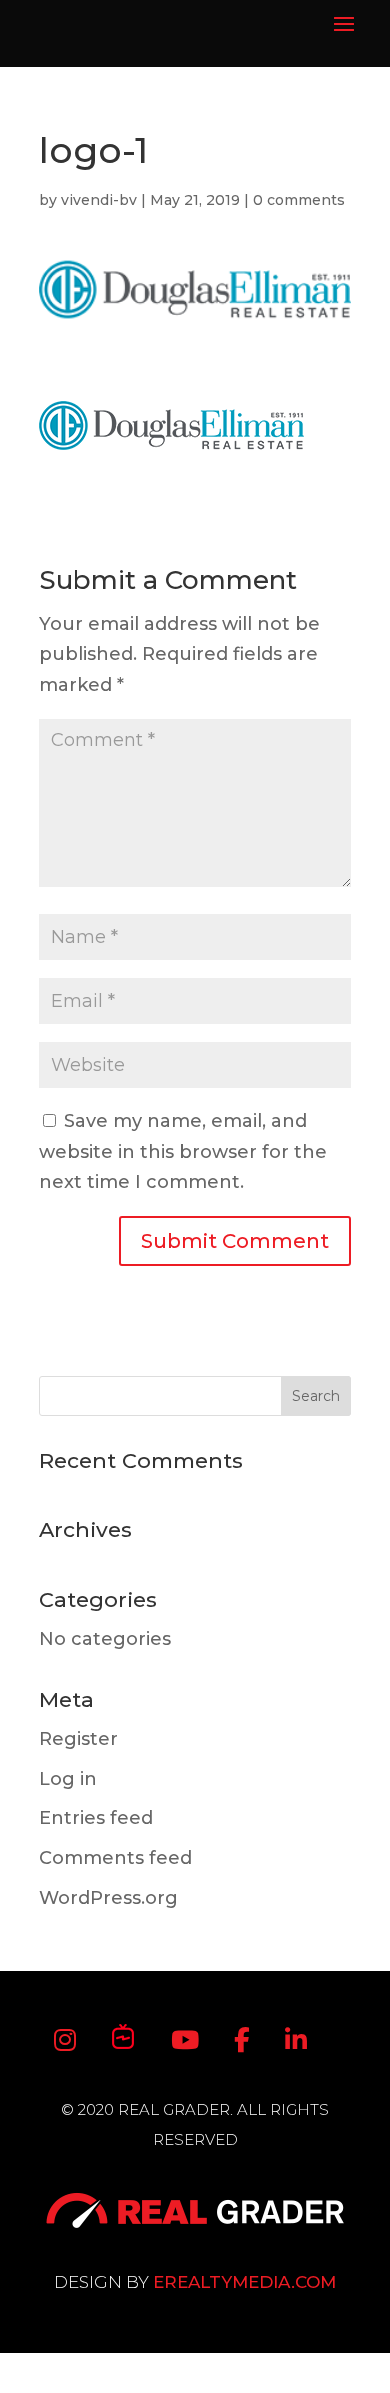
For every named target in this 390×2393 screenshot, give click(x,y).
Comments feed (115, 1858)
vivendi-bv (99, 200)
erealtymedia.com (244, 2282)
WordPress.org (108, 1898)
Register (78, 1739)
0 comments (299, 200)
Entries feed (96, 1818)
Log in (68, 1779)
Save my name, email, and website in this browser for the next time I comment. (183, 1151)
